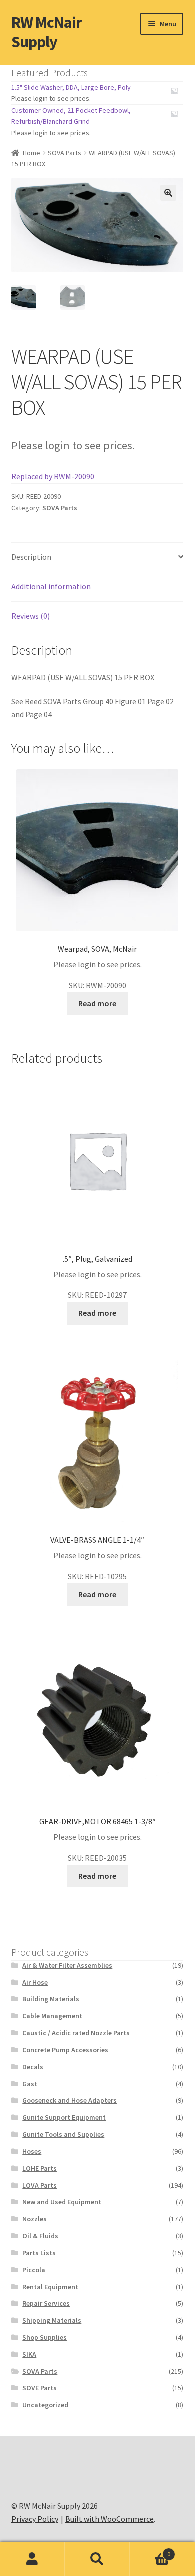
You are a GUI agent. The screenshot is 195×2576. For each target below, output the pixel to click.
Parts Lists (39, 2253)
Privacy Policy (35, 2519)
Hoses (32, 2151)
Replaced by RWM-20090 (53, 476)
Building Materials (51, 1999)
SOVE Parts (40, 2388)
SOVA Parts (65, 153)
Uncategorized (45, 2405)
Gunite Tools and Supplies (63, 2134)
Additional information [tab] (51, 586)
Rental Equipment (50, 2287)
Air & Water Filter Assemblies (67, 1965)
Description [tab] (31, 557)
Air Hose (35, 1982)
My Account (32, 2559)
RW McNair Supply (47, 32)
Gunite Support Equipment (64, 2117)
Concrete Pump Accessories (65, 2050)
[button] (168, 193)
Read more (97, 1003)
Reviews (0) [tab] (31, 616)
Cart (150, 2550)
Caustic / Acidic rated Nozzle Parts (76, 2033)
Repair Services (46, 2303)
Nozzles (35, 2219)
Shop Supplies (45, 2337)
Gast (30, 2084)
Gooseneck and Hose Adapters (70, 2100)
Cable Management (52, 2016)
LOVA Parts (40, 2185)
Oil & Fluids (40, 2236)
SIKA (29, 2354)
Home (32, 153)
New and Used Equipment (62, 2202)
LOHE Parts (40, 2168)
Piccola (34, 2270)
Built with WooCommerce (110, 2519)
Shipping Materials (52, 2320)
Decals (33, 2067)
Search (97, 2559)
